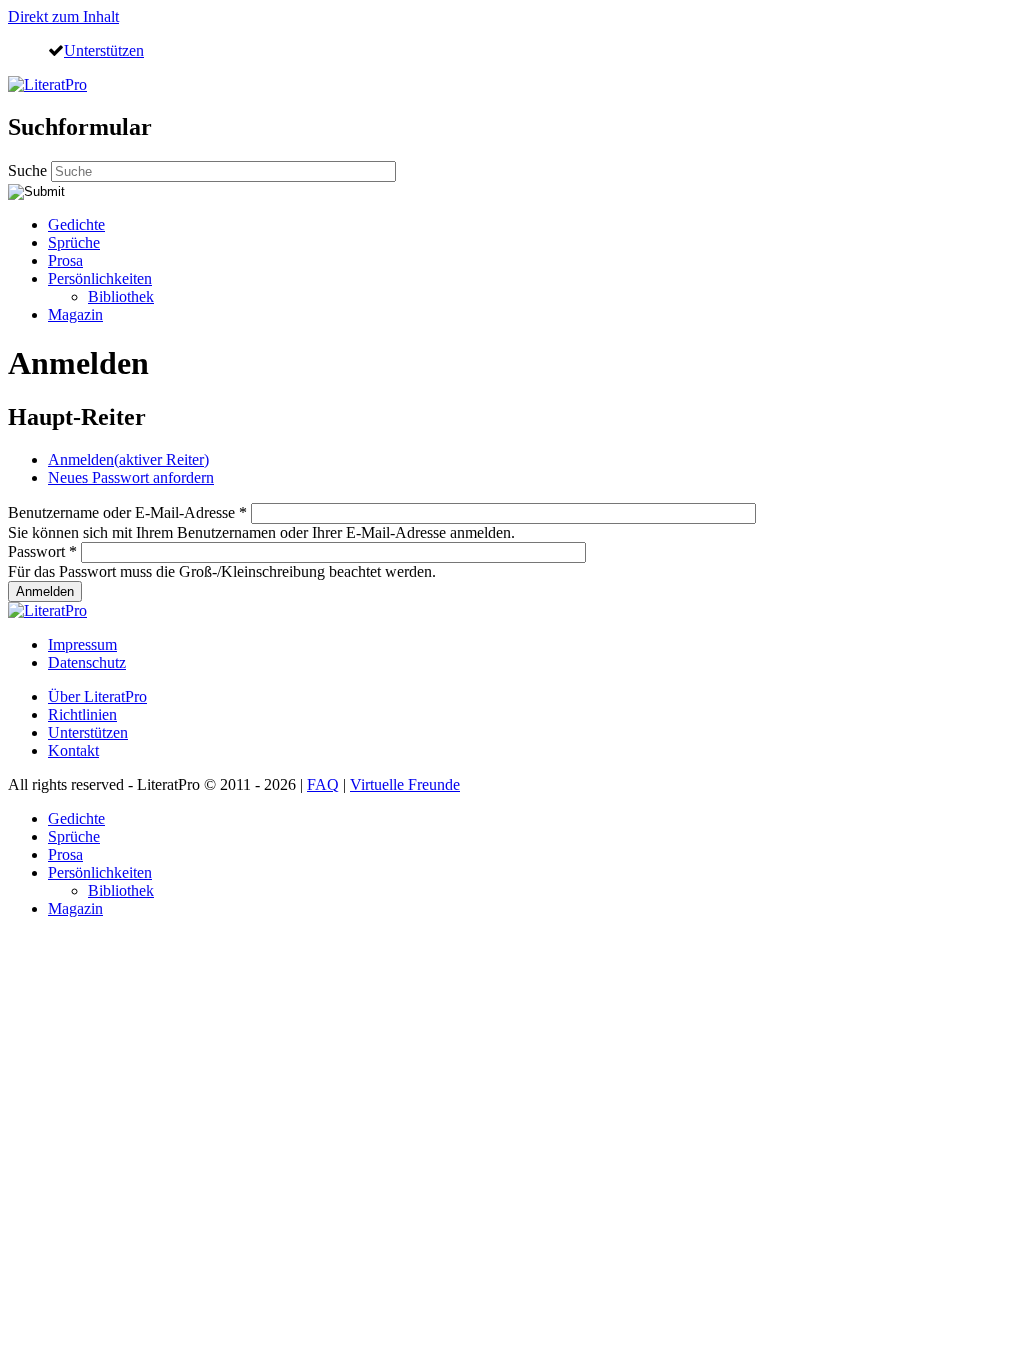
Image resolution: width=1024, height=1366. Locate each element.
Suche (29, 170)
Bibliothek (121, 296)
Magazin (75, 314)
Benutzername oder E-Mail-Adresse (127, 512)
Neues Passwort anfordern (131, 477)
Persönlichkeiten (100, 278)
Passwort (42, 551)
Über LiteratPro (97, 696)
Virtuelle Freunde (405, 784)
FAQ (323, 784)
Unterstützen (104, 50)
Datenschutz (87, 662)
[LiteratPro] (47, 84)
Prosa (65, 260)
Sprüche (74, 242)
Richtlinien (82, 714)
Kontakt (73, 750)
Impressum (82, 644)
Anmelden (128, 459)
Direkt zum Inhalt (63, 16)
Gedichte (76, 224)
